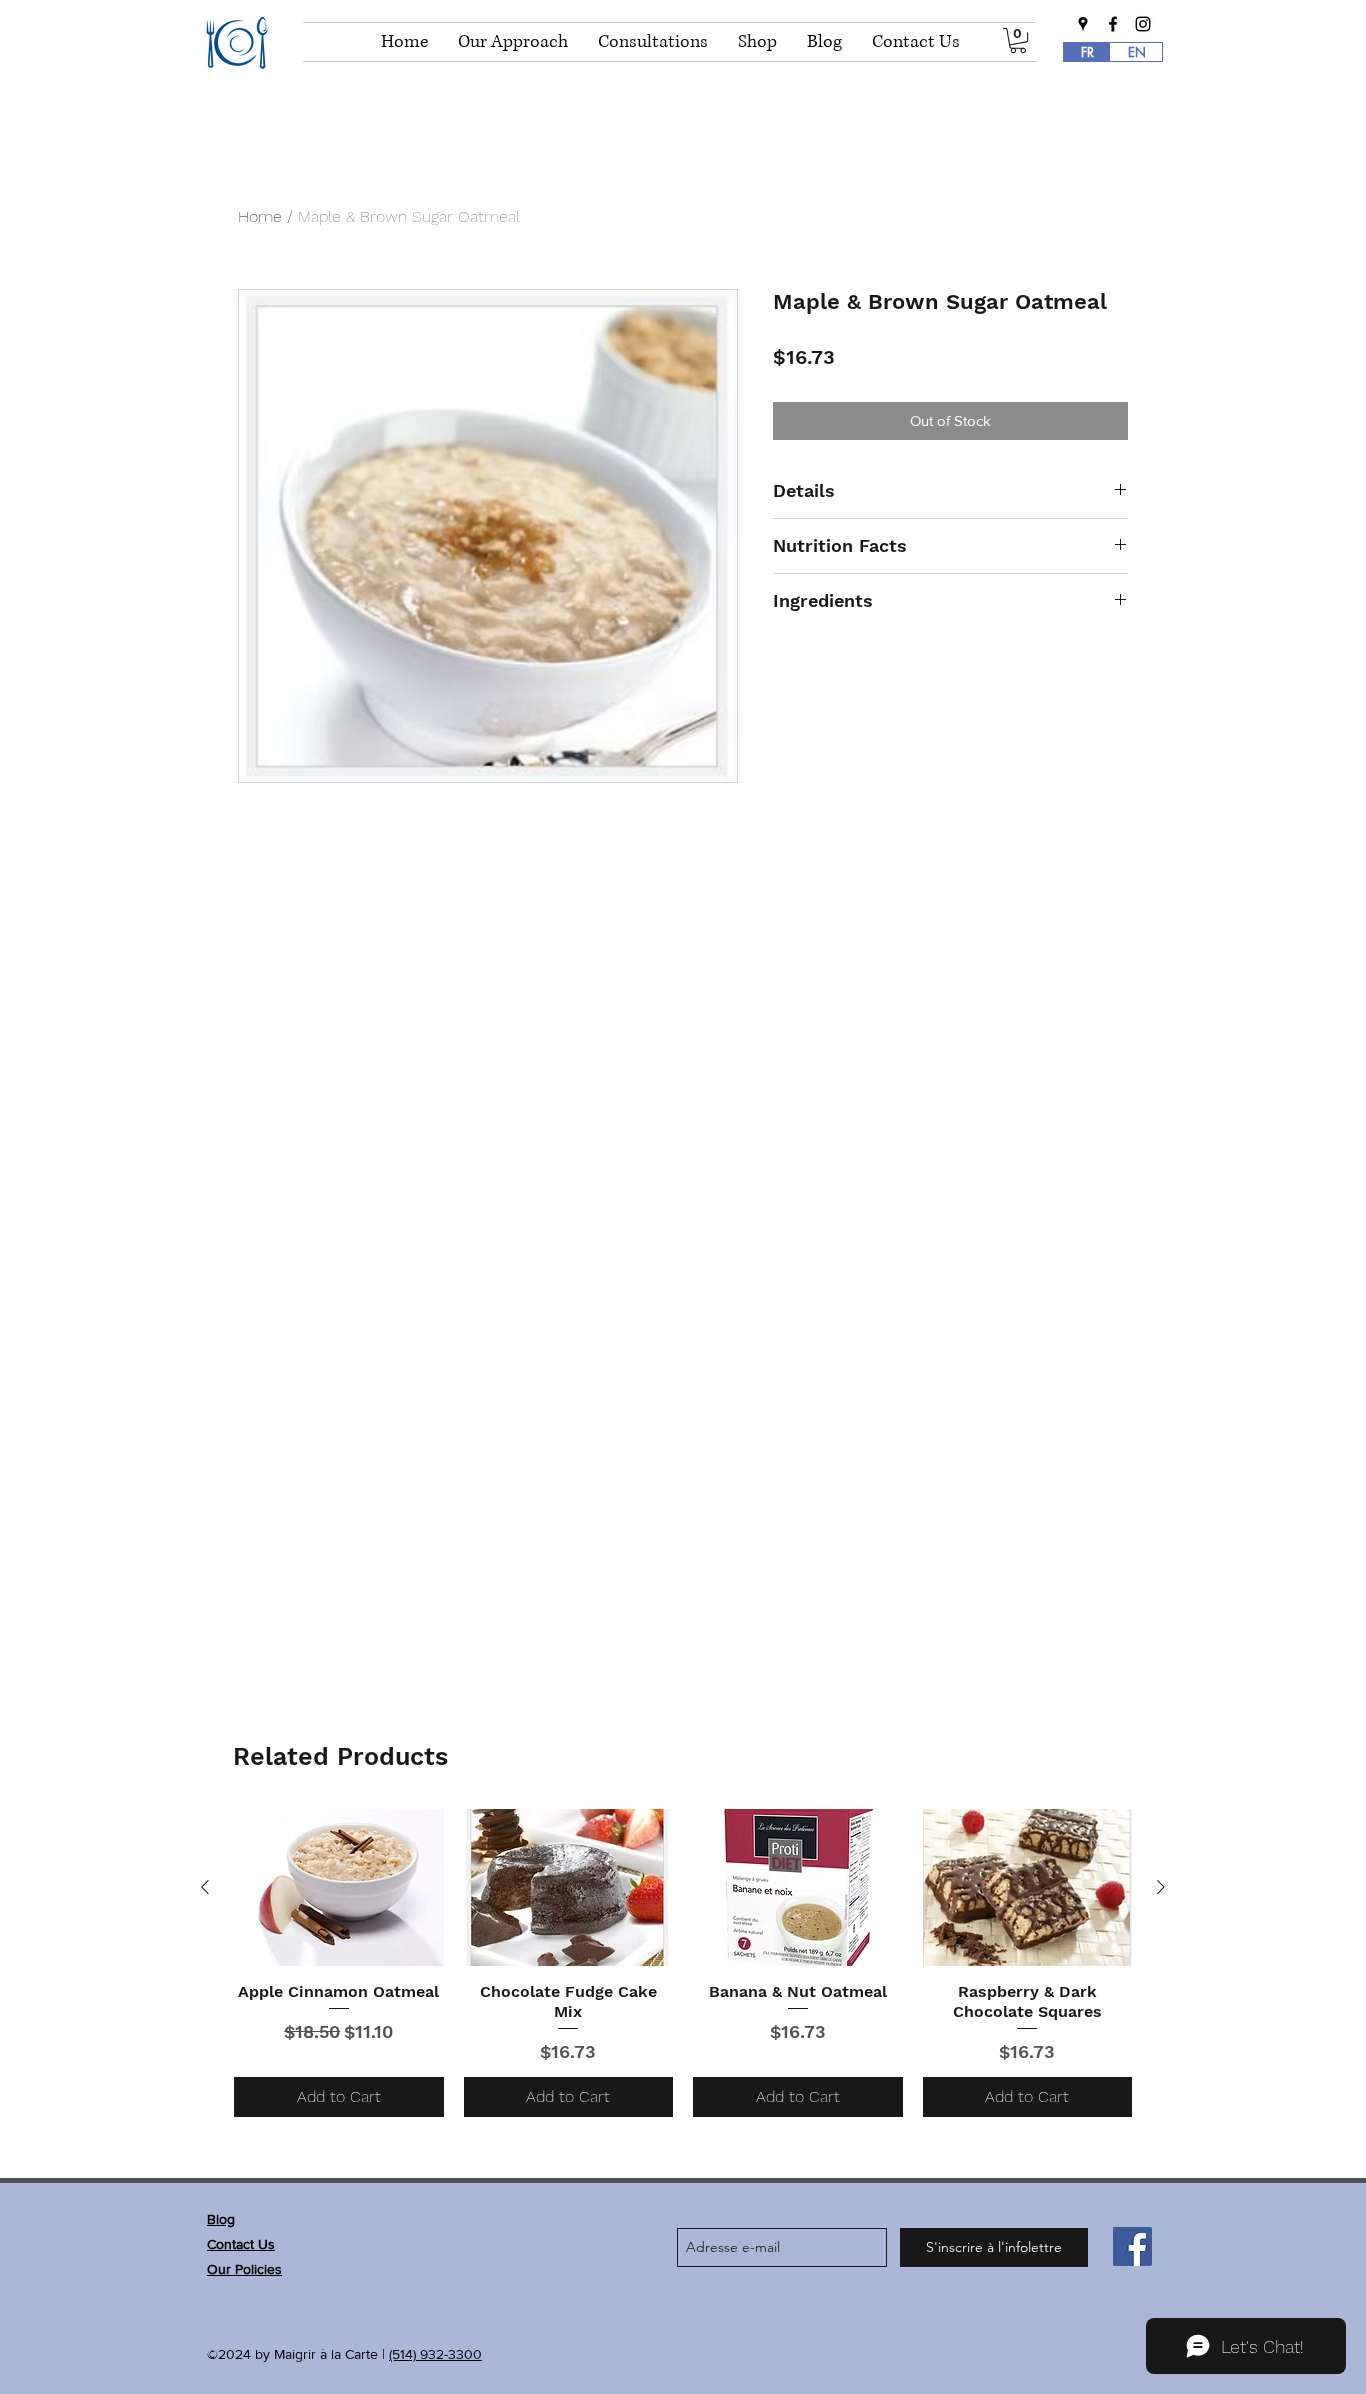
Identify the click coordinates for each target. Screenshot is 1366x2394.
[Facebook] (1132, 2246)
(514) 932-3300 (435, 2354)
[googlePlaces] (1083, 24)
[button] (1018, 40)
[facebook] (1113, 24)
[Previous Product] (205, 1887)
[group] (683, 1963)
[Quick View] (339, 1887)
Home (260, 216)
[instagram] (1143, 24)
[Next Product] (1161, 1887)
